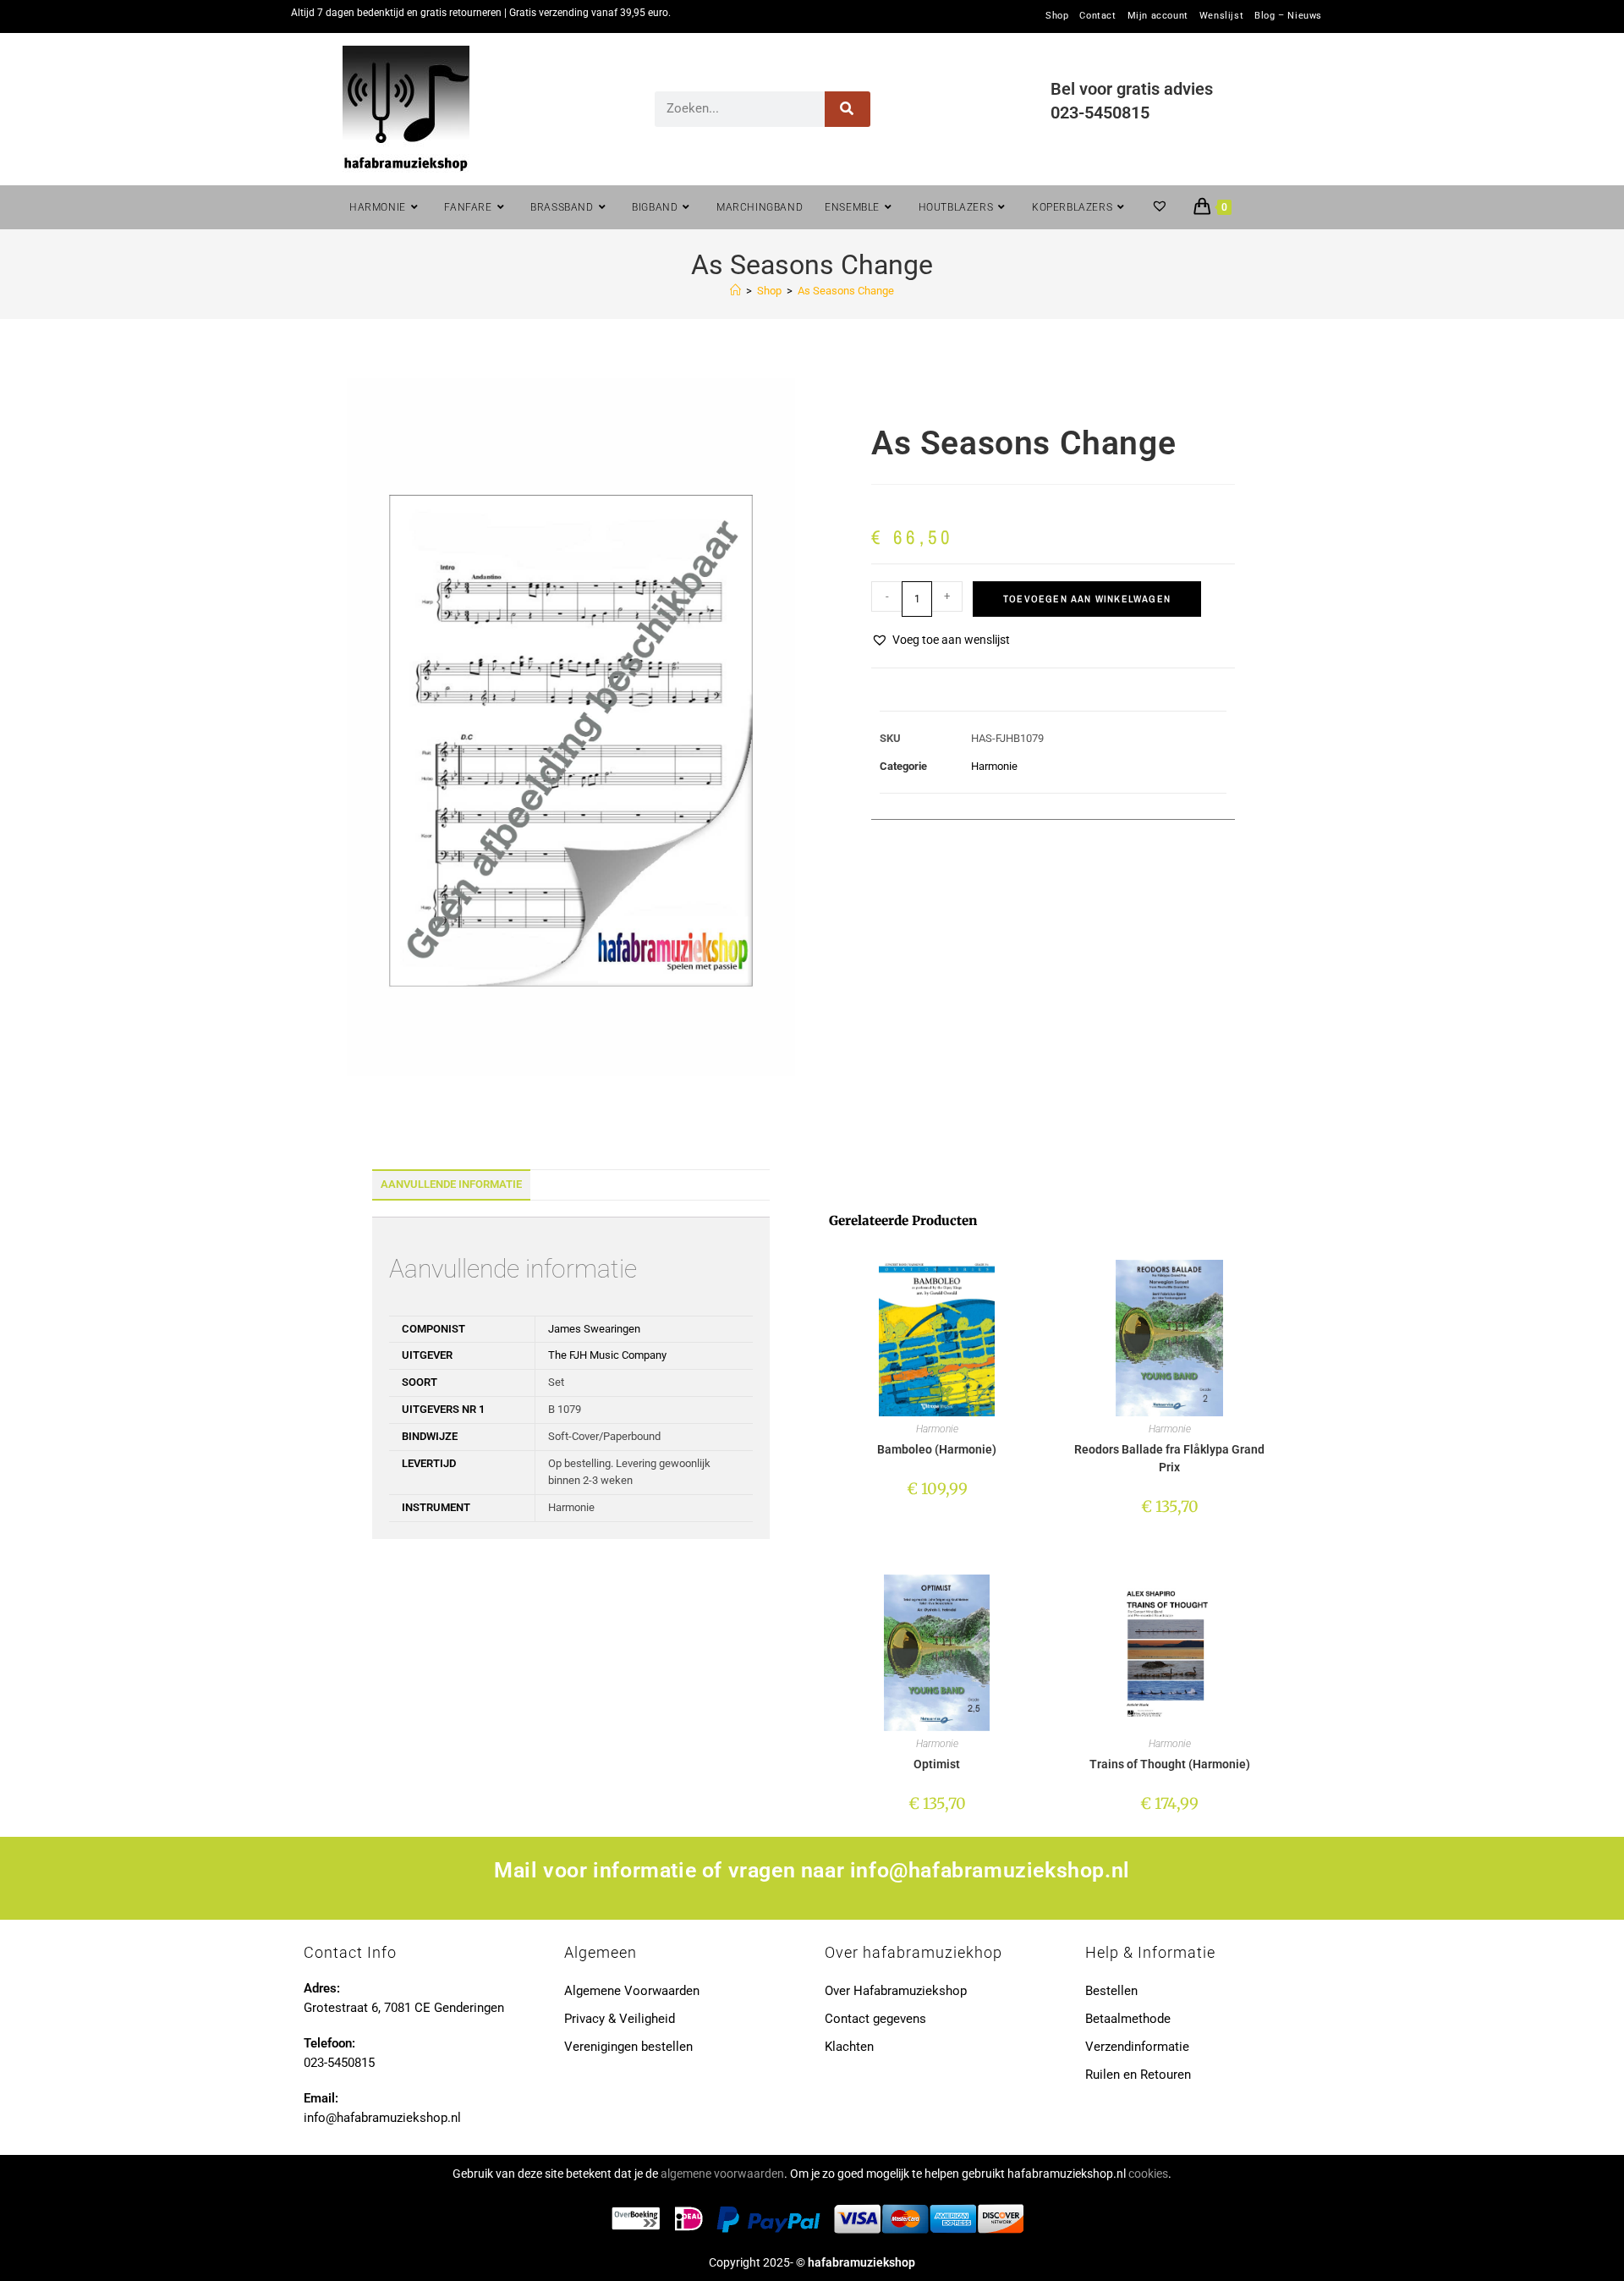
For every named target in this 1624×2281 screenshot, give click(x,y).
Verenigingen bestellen (628, 2047)
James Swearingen (594, 1329)
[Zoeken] (848, 109)
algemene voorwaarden (722, 2174)
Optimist (937, 1764)
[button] (941, 640)
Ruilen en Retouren (1138, 2075)
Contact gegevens (875, 2019)
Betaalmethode (1128, 2019)
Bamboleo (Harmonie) (937, 1449)
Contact (1097, 16)
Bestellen (1111, 1991)
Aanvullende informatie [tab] (451, 1184)
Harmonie (994, 766)
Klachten (849, 2047)
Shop (1057, 16)
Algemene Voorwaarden (632, 1991)
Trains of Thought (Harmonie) (1170, 1764)
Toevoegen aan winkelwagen (1087, 599)
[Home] (735, 291)
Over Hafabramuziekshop (896, 1991)
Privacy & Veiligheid (620, 2019)
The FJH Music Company (607, 1355)
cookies (1148, 2174)
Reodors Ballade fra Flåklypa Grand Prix (1169, 1458)
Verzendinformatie (1137, 2047)
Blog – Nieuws (1288, 16)
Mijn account (1158, 16)
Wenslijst (1221, 16)
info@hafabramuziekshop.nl (990, 1870)
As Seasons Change (846, 291)
